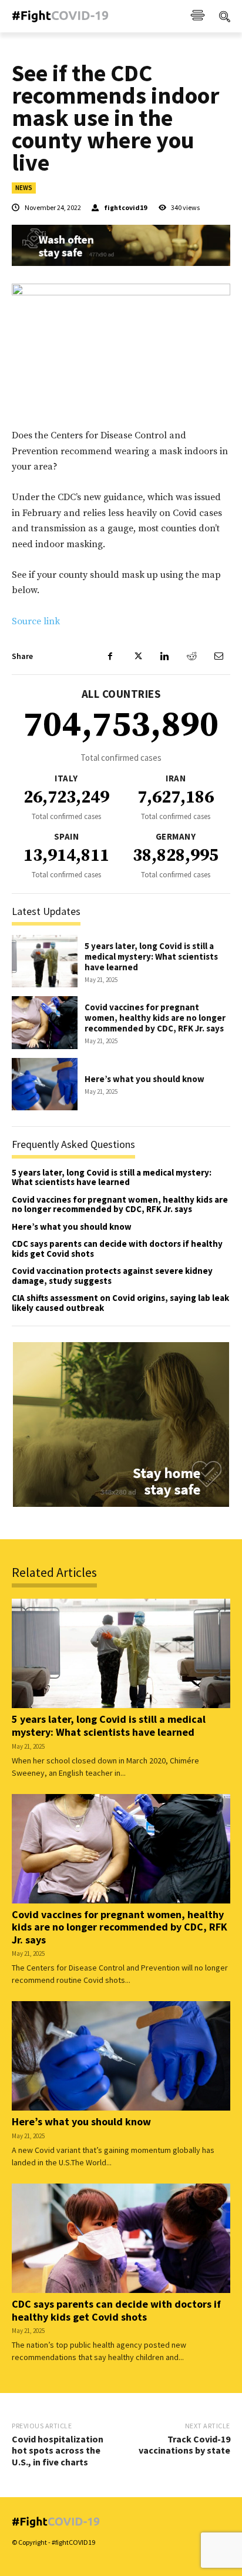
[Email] (219, 656)
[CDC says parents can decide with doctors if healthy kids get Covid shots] (121, 2238)
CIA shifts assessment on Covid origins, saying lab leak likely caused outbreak (120, 1303)
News (24, 188)
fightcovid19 (125, 208)
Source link (36, 621)
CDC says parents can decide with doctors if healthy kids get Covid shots (117, 1249)
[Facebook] (110, 656)
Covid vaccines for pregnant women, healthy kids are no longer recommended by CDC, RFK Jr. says (155, 1018)
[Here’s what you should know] (45, 1084)
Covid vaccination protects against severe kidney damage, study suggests (112, 1276)
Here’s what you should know (144, 1079)
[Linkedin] (164, 656)
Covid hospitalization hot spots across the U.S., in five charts (58, 2450)
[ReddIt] (191, 656)
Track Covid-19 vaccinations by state (184, 2444)
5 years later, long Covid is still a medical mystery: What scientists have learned (151, 956)
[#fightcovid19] (66, 16)
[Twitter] (137, 656)
